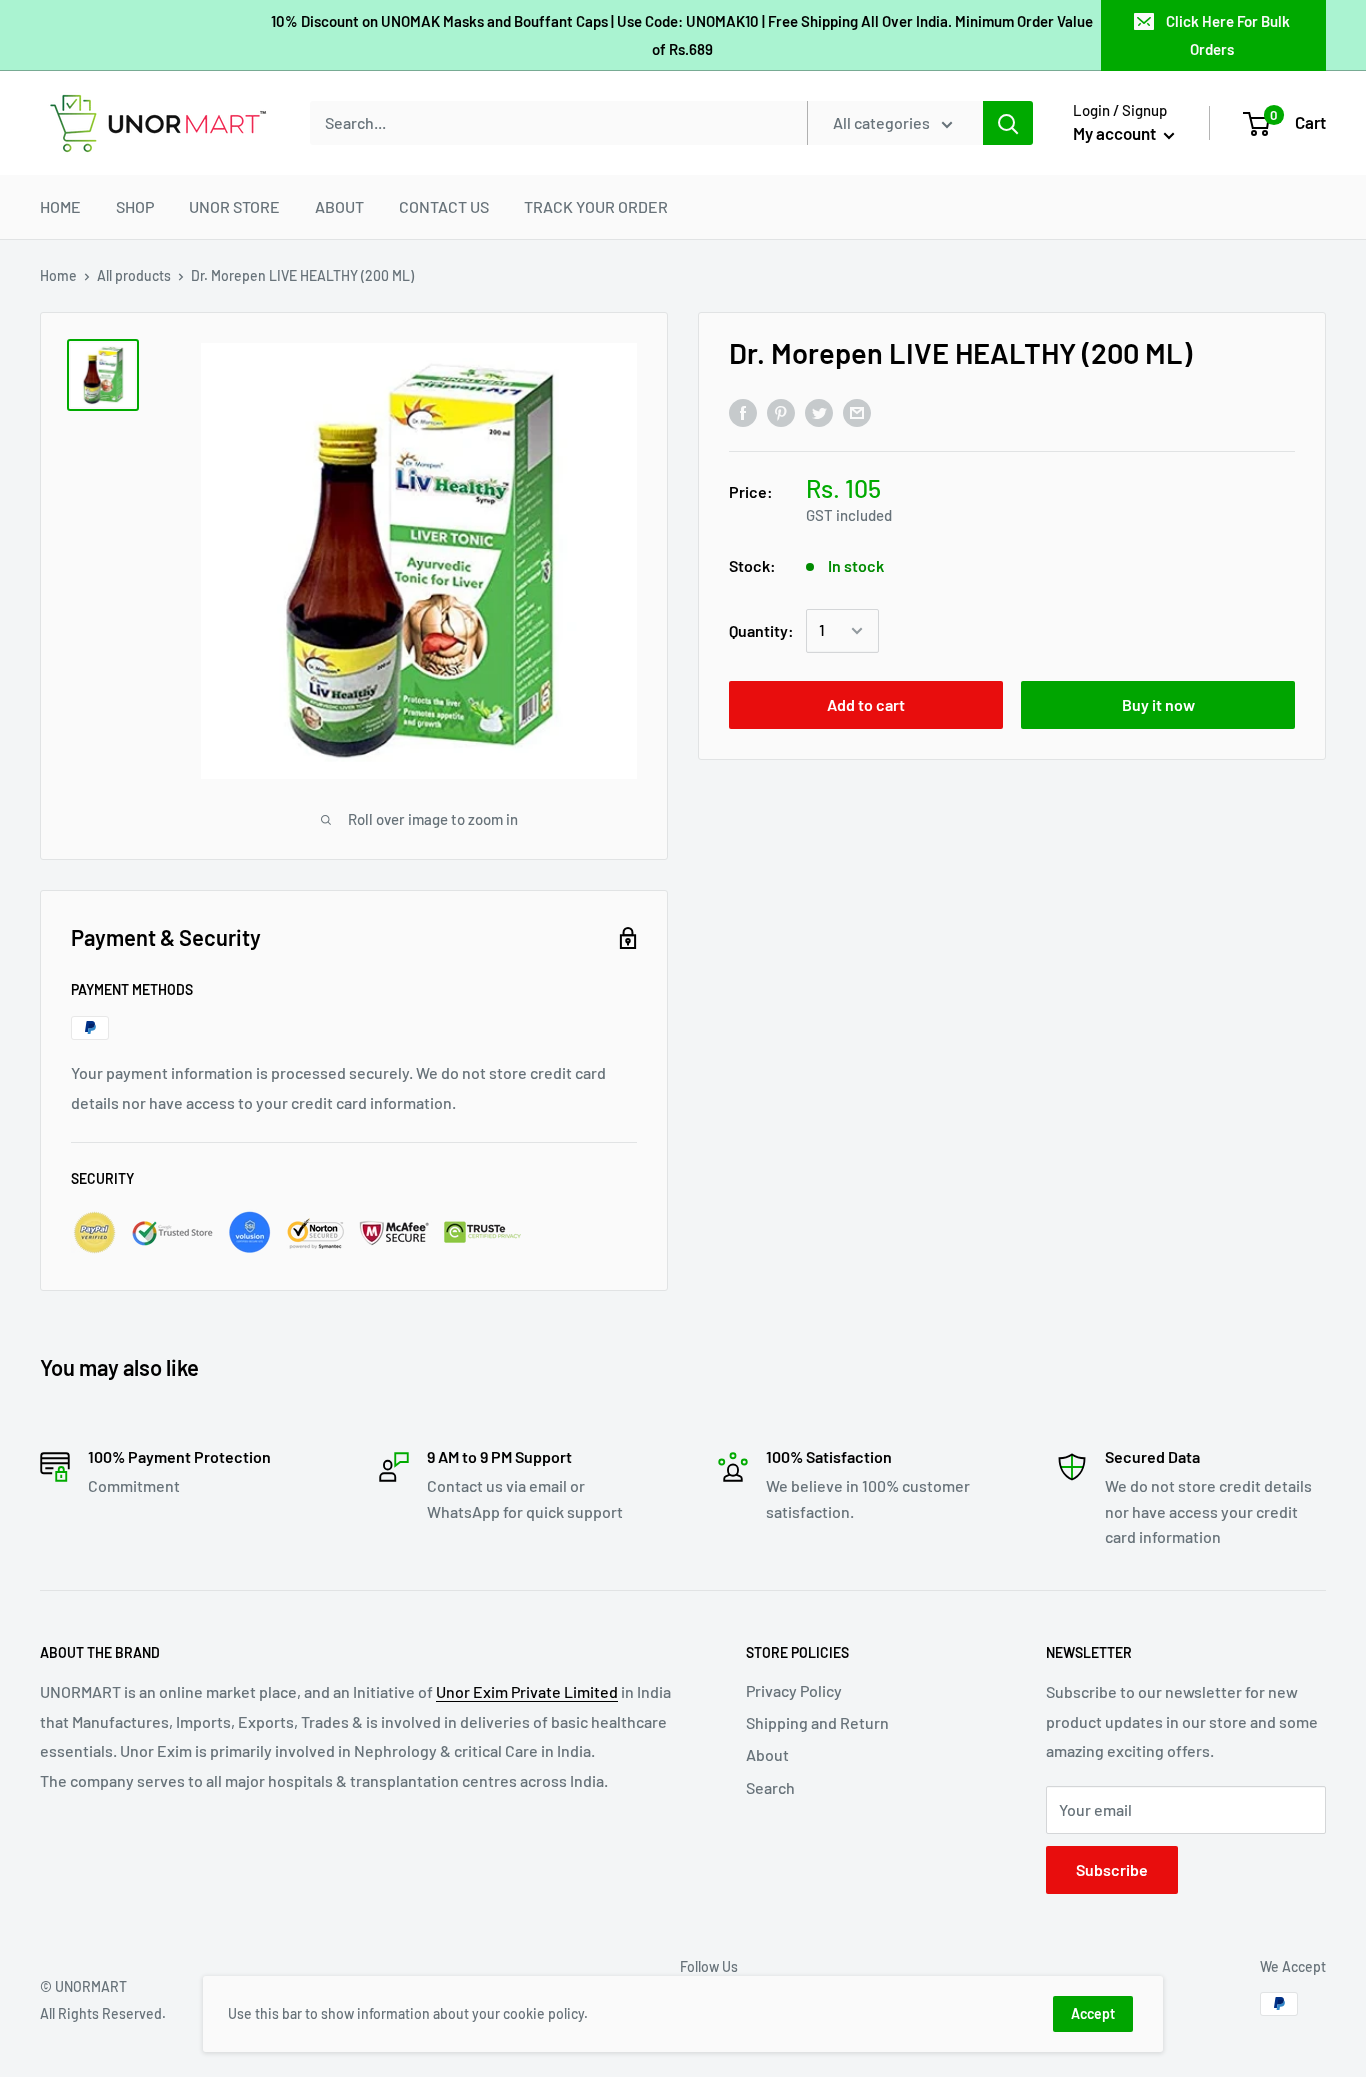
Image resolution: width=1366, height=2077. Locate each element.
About (767, 1754)
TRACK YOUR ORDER (596, 206)
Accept (1093, 2013)
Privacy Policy (794, 1690)
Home (58, 275)
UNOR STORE (234, 206)
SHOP (135, 206)
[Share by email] (857, 411)
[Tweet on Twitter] (819, 411)
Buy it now (1158, 704)
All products (134, 275)
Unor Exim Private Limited (527, 1691)
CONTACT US (444, 206)
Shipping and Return (817, 1722)
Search (770, 1787)
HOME (60, 206)
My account (1116, 133)
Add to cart (866, 704)
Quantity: (761, 630)
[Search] (1008, 123)
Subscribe (1112, 1869)
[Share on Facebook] (743, 411)
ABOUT (339, 206)
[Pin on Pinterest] (781, 411)
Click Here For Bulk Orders (1228, 35)
